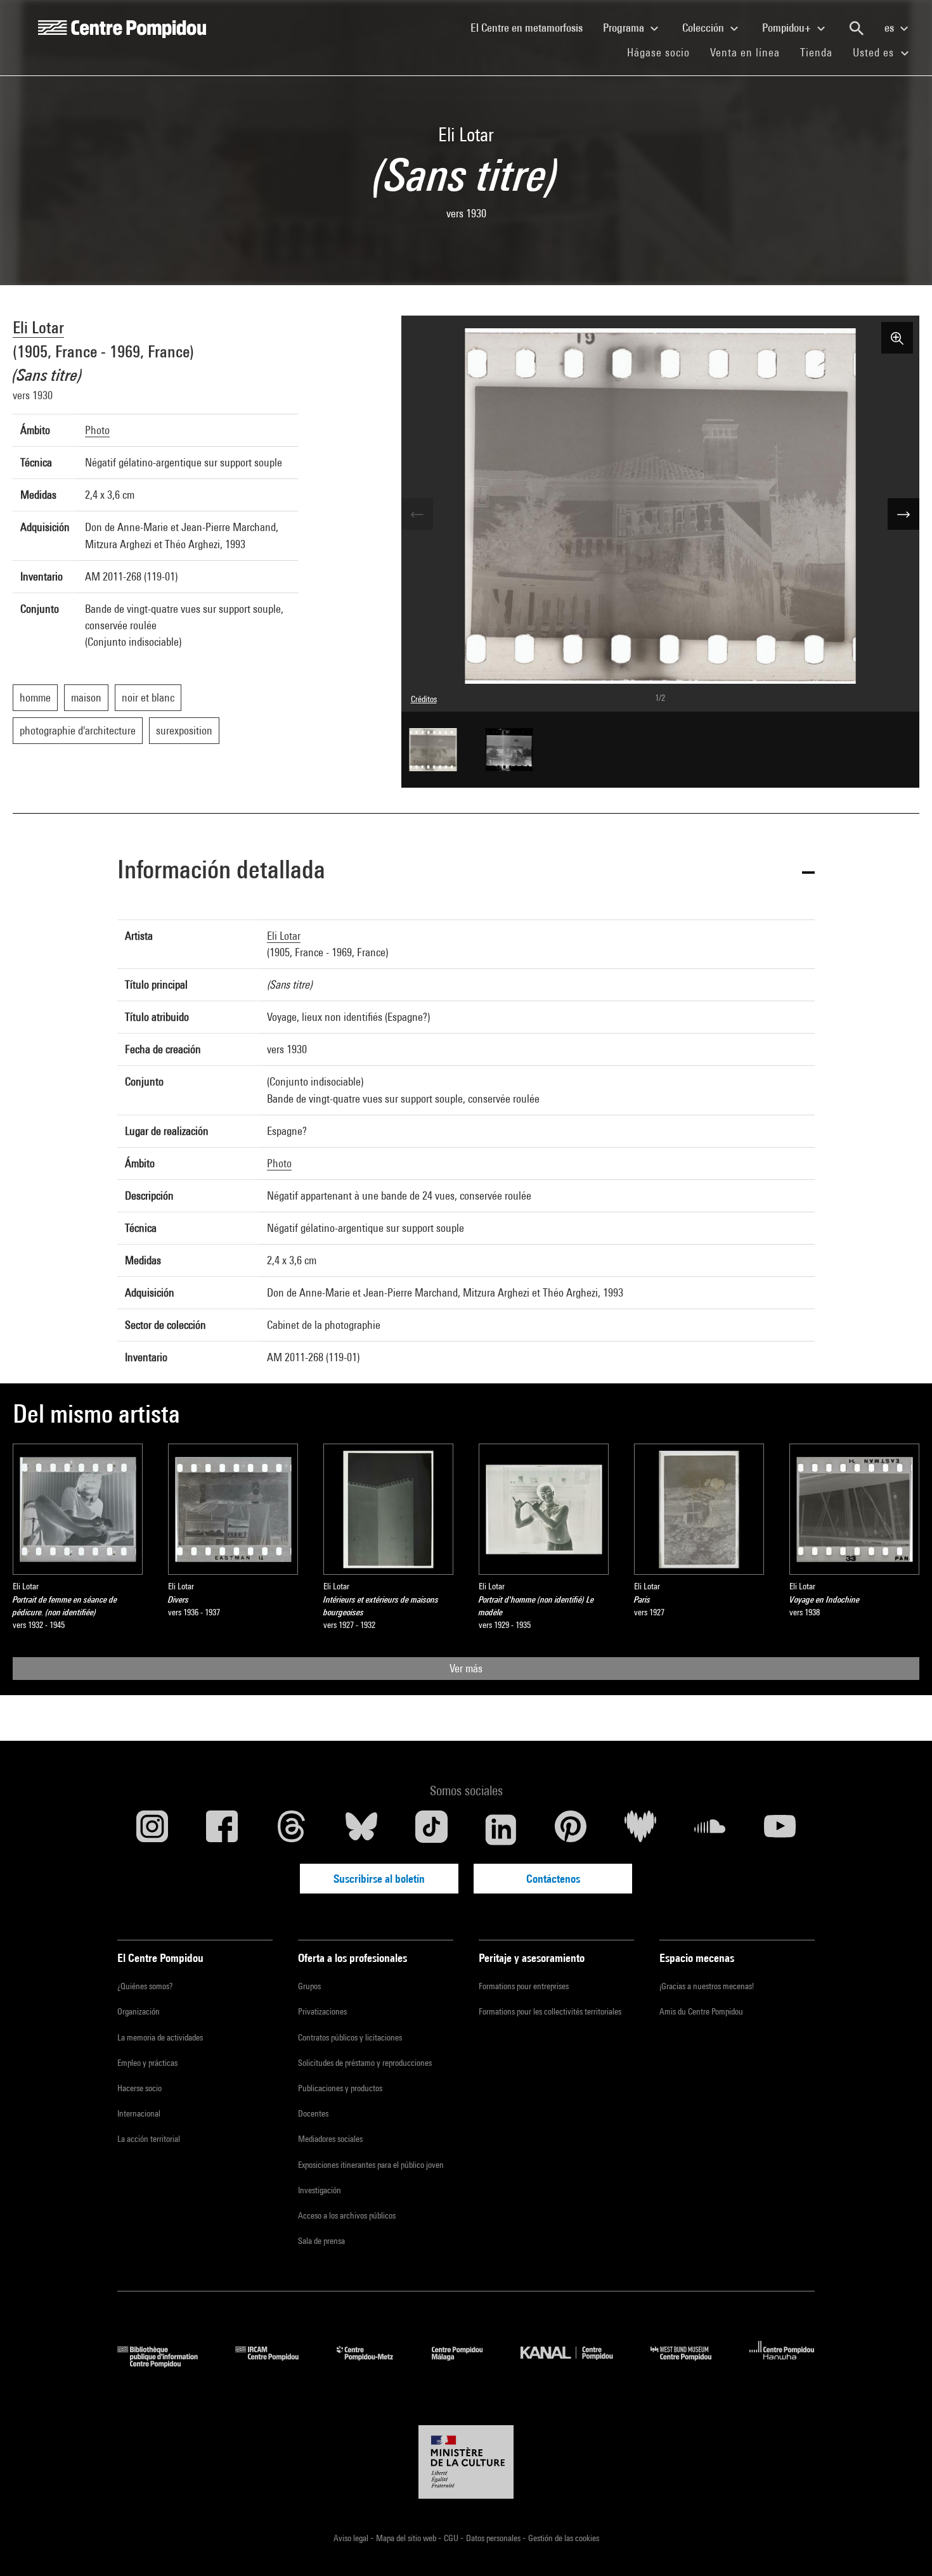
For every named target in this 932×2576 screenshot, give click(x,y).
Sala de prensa (321, 2241)
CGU (452, 2538)
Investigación (320, 2190)
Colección (704, 28)
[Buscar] (857, 29)
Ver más (466, 1668)
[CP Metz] (374, 2363)
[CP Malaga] (467, 2363)
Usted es (875, 52)
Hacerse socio (139, 2088)
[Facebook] (222, 1829)
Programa (625, 28)
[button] (466, 872)
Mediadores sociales (330, 2139)
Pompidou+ (788, 28)
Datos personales (494, 2538)
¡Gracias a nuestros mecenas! (707, 1986)
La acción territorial (149, 2139)
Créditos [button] (424, 699)
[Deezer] (640, 1829)
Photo (97, 430)
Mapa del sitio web (407, 2538)
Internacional (139, 2113)
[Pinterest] (571, 1829)
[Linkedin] (501, 1829)
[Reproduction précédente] (417, 514)
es (890, 28)
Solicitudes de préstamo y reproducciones (365, 2063)
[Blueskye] (361, 1829)
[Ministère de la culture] (466, 2462)
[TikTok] (431, 1829)
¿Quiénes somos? (145, 1986)
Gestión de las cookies (564, 2538)
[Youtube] (780, 1829)
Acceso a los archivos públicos (347, 2215)
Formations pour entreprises (524, 1986)
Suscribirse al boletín (379, 1879)
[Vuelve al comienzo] (902, 2546)
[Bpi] (167, 2363)
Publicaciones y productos (340, 2088)
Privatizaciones (322, 2011)
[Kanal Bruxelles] (576, 2363)
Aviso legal (352, 2538)
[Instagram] (152, 1829)
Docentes (313, 2113)
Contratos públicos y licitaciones (350, 2037)
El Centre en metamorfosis (532, 27)
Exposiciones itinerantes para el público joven (371, 2165)
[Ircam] (276, 2363)
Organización (139, 2011)
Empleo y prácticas (147, 2063)
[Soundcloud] (710, 1829)
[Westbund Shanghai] (690, 2363)
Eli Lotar (38, 327)
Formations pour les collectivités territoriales (550, 2011)
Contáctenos (553, 1879)
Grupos (309, 1986)
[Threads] (292, 1829)
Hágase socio (663, 52)
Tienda (821, 52)
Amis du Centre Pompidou (701, 2011)
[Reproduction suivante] (903, 514)
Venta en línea (745, 52)
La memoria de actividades (160, 2037)
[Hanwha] (782, 2363)
